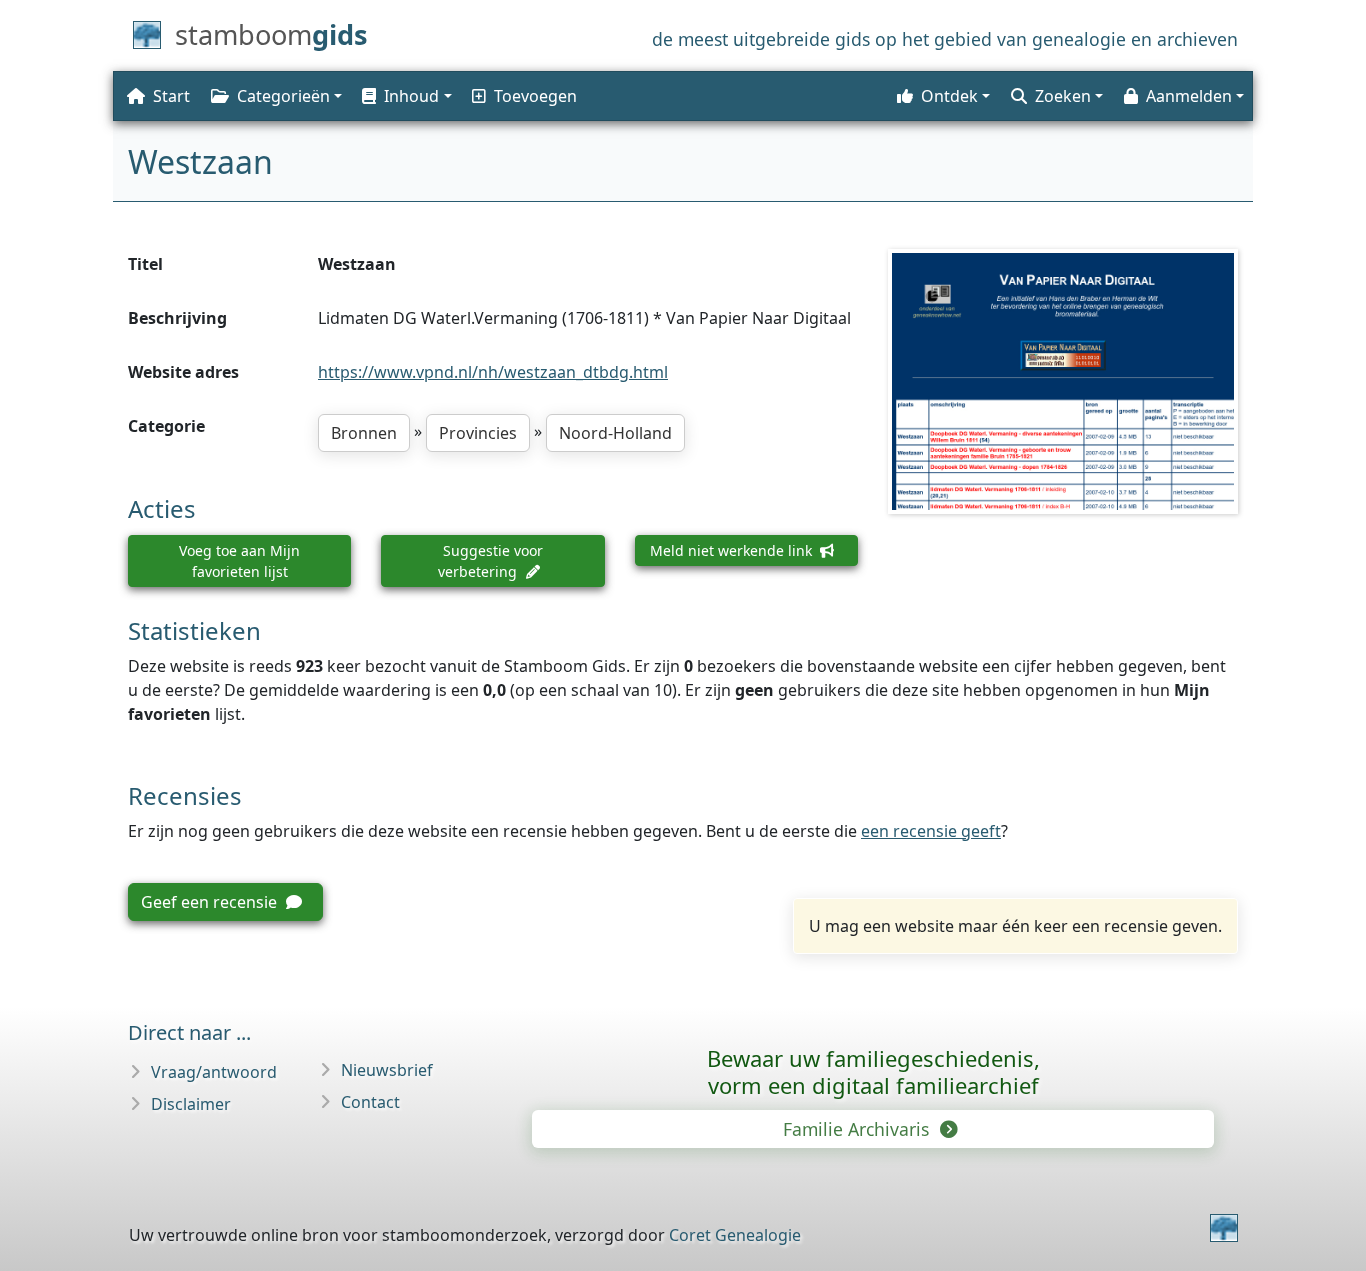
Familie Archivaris (858, 1129)
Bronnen (364, 433)
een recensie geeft (931, 831)
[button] (405, 96)
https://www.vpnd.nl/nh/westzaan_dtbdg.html (493, 372)
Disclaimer (191, 1104)
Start (171, 96)
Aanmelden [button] (1189, 96)
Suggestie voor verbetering (490, 561)
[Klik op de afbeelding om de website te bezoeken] (1063, 381)
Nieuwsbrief (387, 1070)
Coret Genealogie (735, 1235)
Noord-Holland (615, 433)
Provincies (478, 433)
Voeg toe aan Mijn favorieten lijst (239, 561)
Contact (370, 1102)
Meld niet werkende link (733, 550)
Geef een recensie (211, 902)
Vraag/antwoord (214, 1072)
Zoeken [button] (1063, 96)
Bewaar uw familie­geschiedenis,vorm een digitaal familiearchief (873, 1071)
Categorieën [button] (283, 96)
